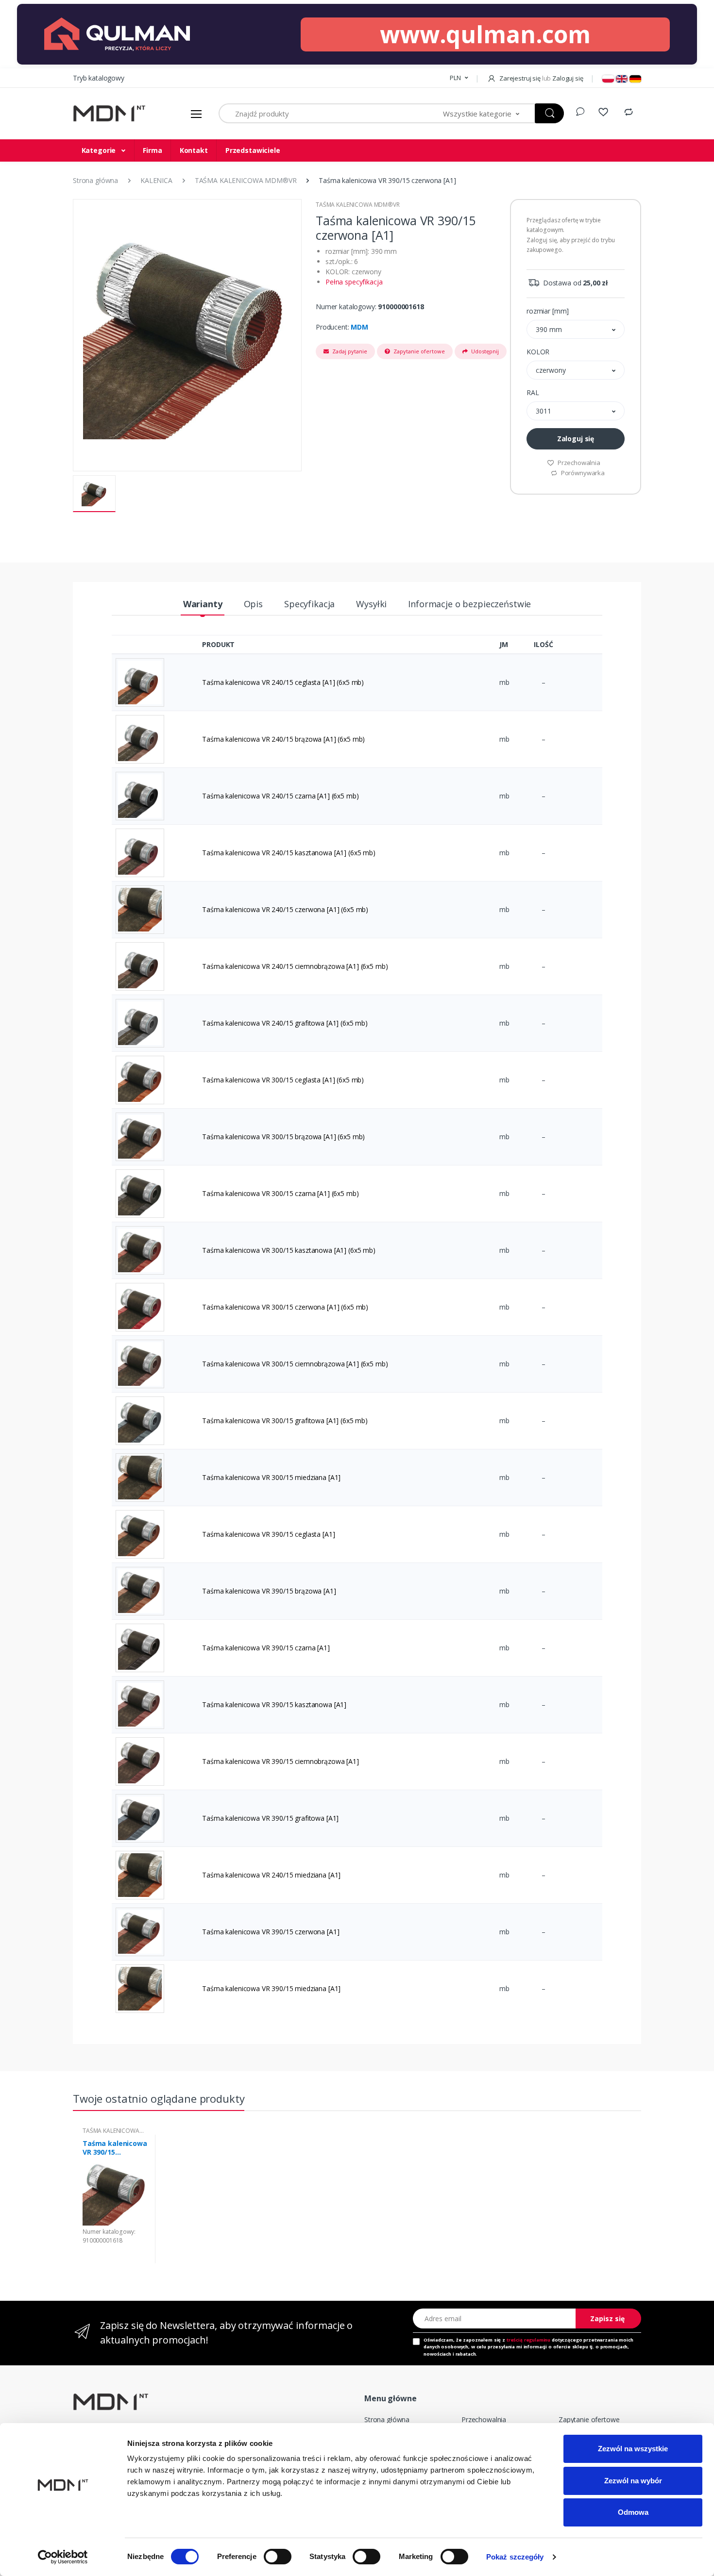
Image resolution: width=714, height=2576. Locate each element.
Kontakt (194, 150)
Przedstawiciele (253, 150)
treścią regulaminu (528, 2340)
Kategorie (100, 150)
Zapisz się (607, 2318)
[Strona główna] (109, 114)
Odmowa (633, 2512)
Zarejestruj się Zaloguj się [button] (540, 78)
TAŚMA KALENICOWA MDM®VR (358, 205)
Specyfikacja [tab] (309, 604)
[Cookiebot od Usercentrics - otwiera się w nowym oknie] (63, 2557)
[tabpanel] (115, 2199)
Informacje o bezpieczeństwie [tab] (469, 604)
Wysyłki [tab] (371, 604)
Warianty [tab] (203, 604)
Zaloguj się (576, 439)
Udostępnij (484, 351)
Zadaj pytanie (349, 351)
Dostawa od (574, 283)
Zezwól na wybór (633, 2481)
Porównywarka (582, 473)
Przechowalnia (578, 463)
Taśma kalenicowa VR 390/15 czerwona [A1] (115, 2148)
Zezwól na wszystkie (633, 2449)
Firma (152, 150)
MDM (359, 327)
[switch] (278, 2557)
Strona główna (387, 2419)
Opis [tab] (253, 604)
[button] (459, 78)
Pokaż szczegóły (515, 2557)
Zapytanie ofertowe (418, 351)
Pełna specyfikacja (354, 282)
